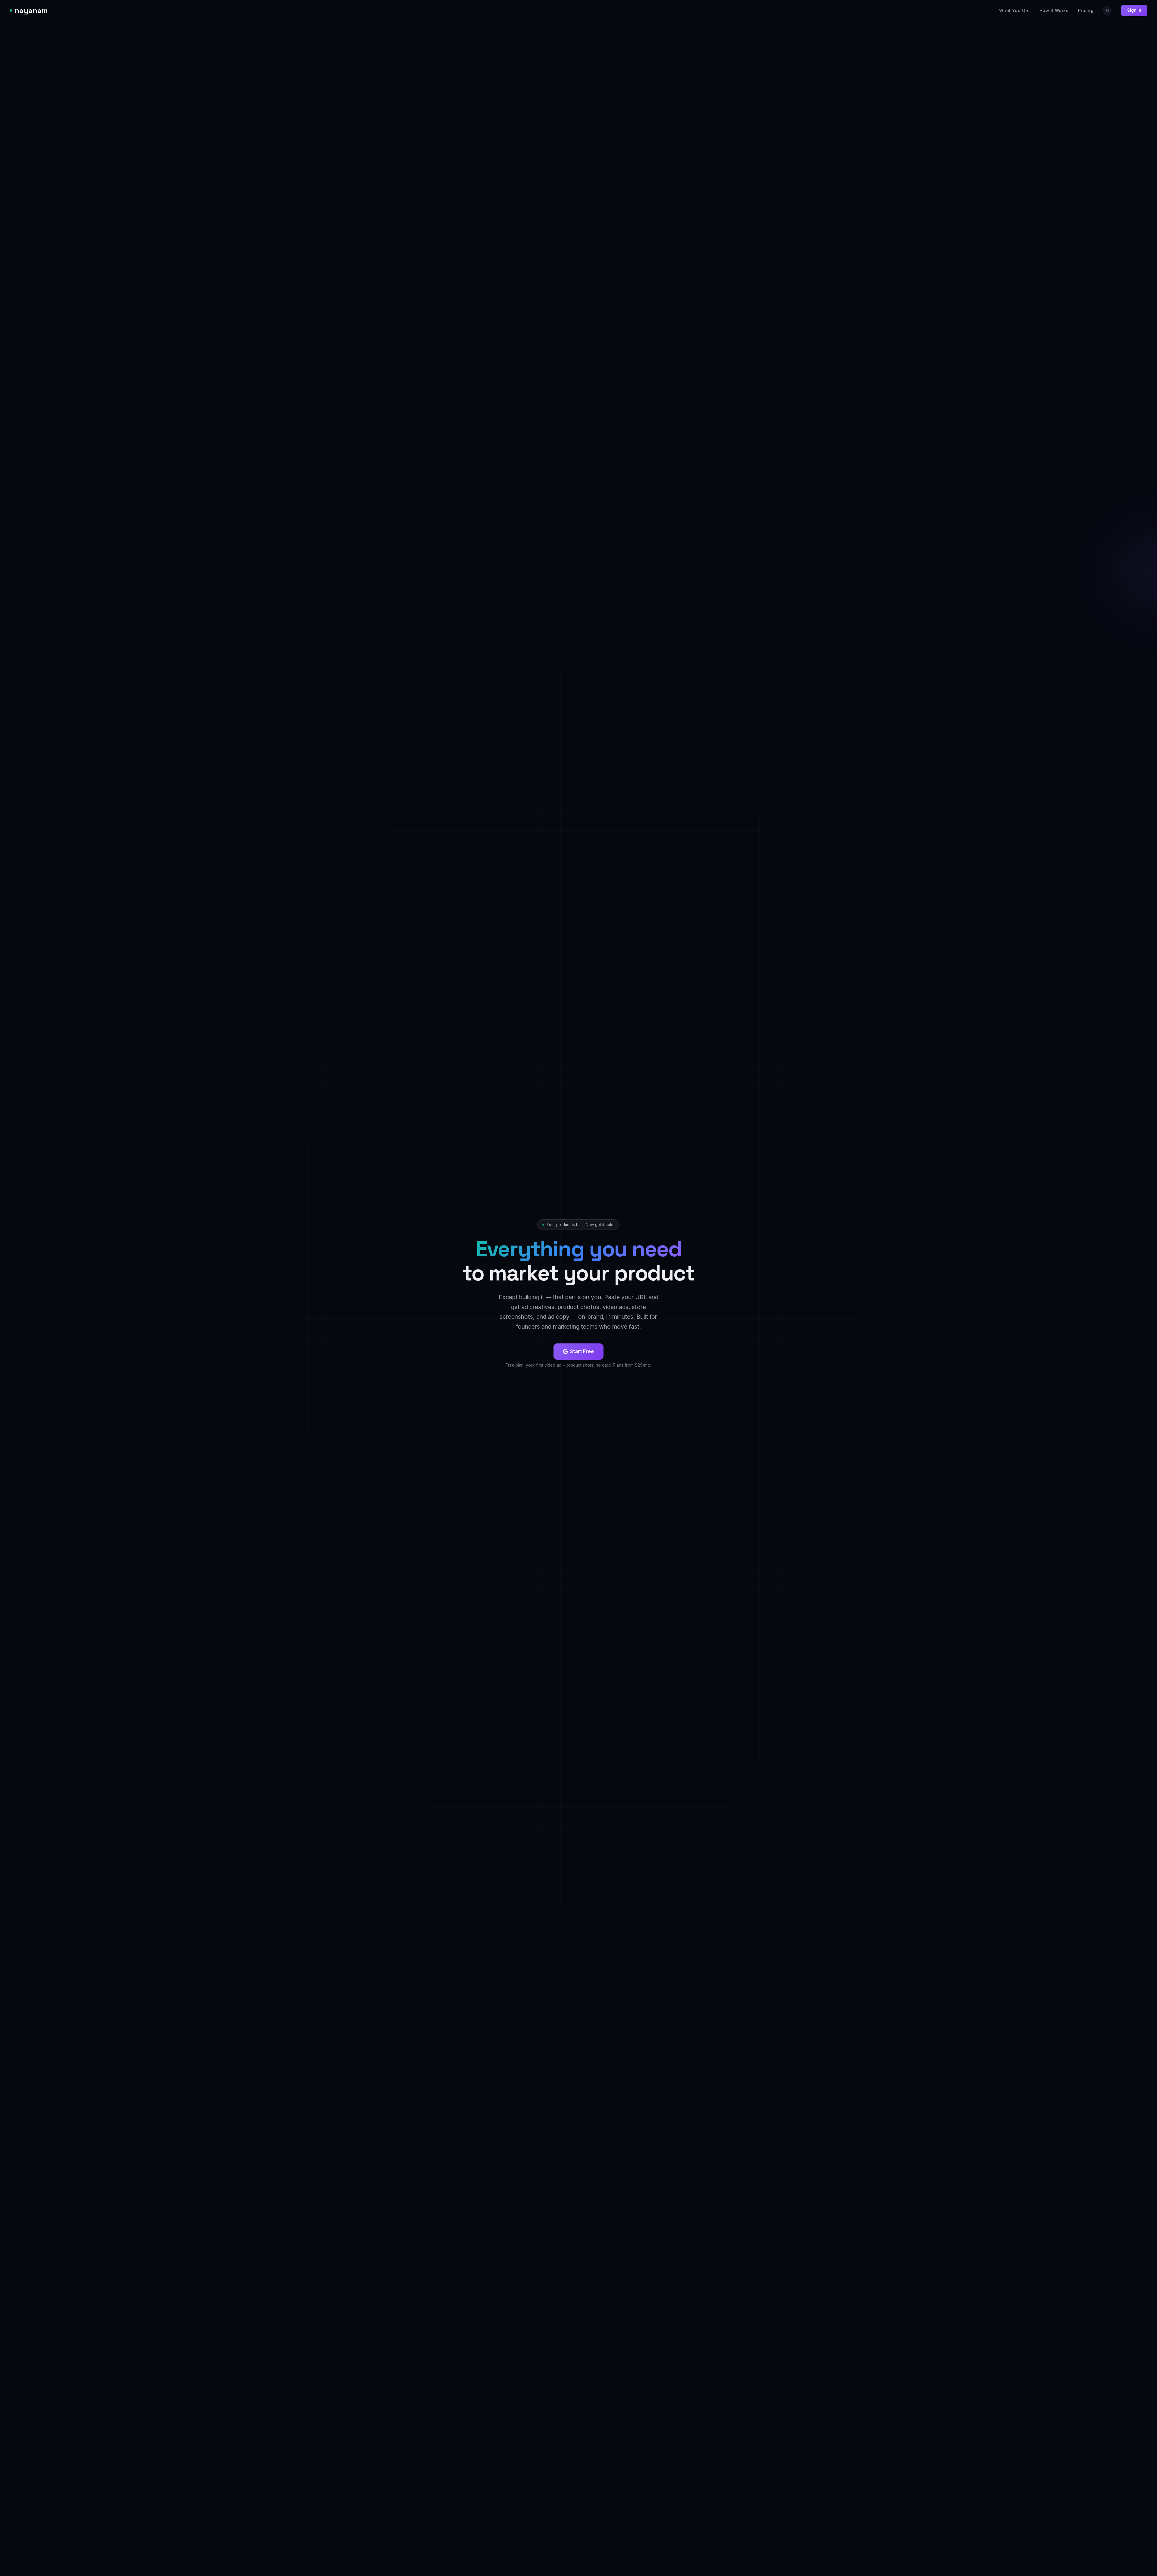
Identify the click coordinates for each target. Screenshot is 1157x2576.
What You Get (1014, 10)
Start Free (582, 1351)
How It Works (1054, 10)
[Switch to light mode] (1107, 11)
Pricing (1086, 10)
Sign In (1134, 10)
